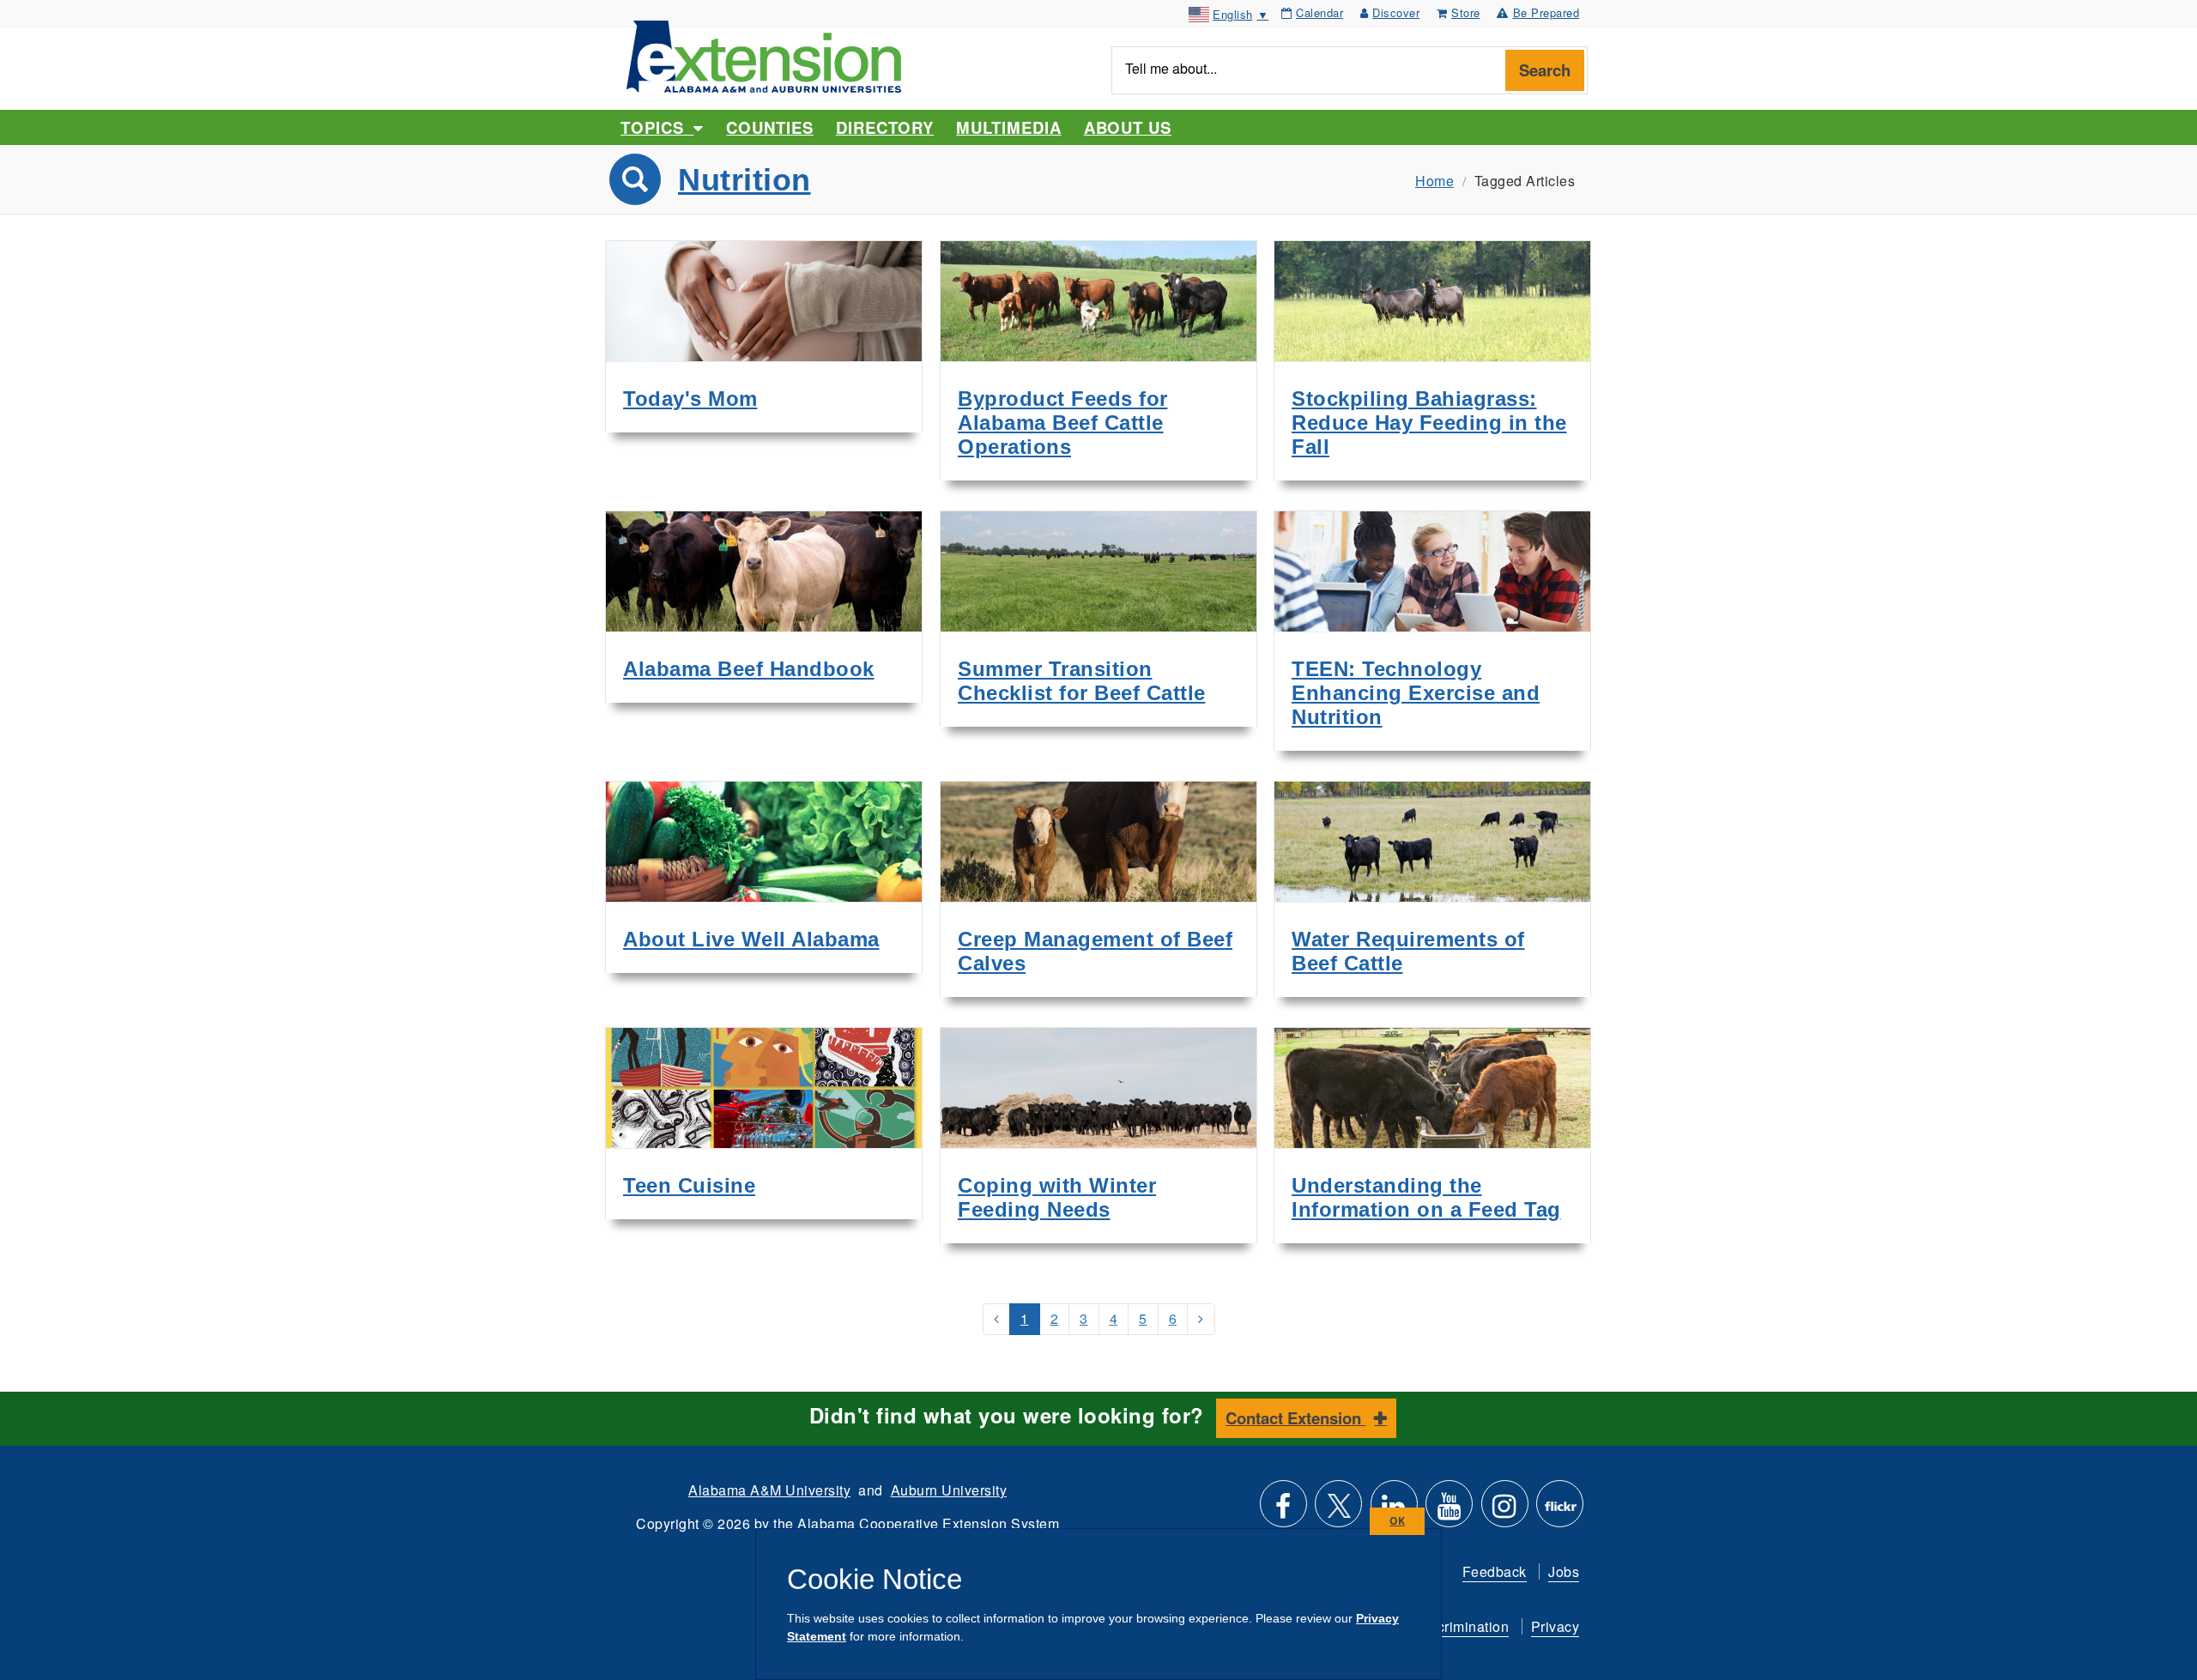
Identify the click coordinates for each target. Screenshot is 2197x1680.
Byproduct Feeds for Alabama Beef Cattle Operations (1063, 423)
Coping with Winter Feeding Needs (1057, 1197)
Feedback (1495, 1571)
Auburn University (949, 1490)
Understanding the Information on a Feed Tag (1426, 1197)
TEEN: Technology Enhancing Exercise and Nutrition (1416, 693)
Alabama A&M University (769, 1490)
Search (1545, 70)
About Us (1128, 127)
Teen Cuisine (689, 1185)
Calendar (1319, 12)
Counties (769, 127)
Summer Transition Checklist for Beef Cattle (1082, 681)
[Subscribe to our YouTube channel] (1449, 1511)
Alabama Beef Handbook (749, 669)
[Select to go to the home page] (764, 54)
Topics (657, 127)
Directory (885, 127)
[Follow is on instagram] (1505, 1511)
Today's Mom (690, 399)
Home (1434, 181)
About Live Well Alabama (751, 939)
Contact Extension (1295, 1418)
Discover (1396, 12)
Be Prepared (1546, 12)
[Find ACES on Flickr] (1560, 1511)
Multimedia (1008, 127)
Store (1466, 12)
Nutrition (744, 180)
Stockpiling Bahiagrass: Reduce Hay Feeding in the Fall (1429, 423)
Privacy (1555, 1626)
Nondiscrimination (1450, 1626)
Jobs (1564, 1571)
